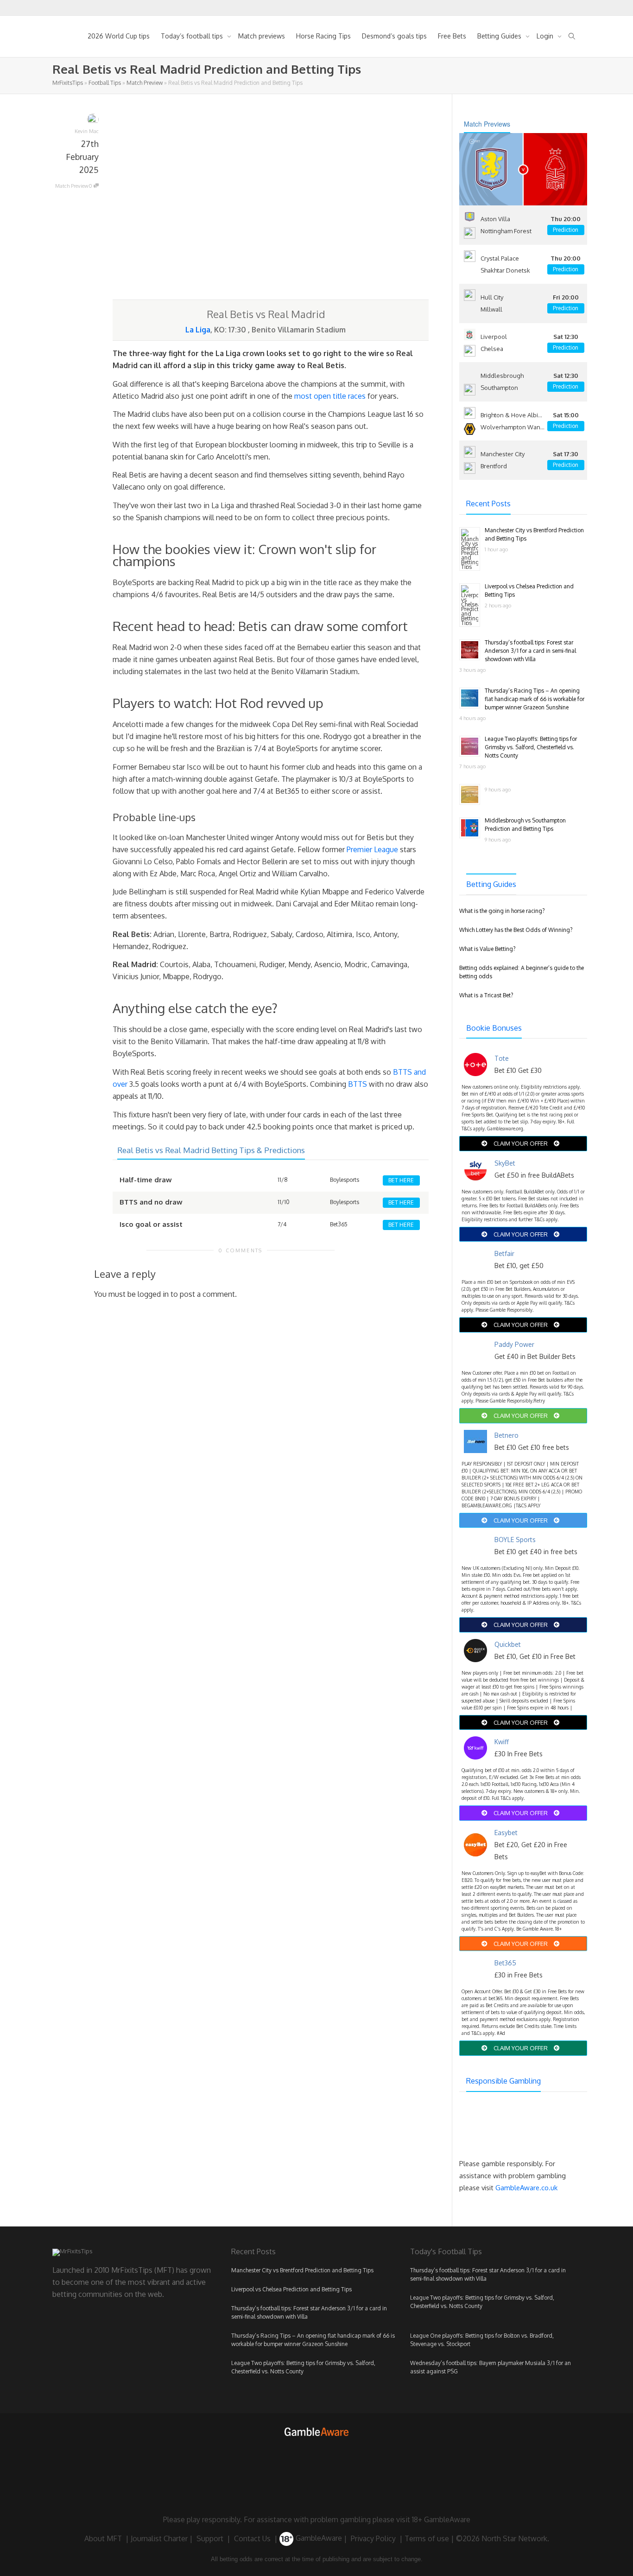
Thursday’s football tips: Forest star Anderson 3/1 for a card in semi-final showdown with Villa (530, 651)
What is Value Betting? (487, 949)
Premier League (372, 849)
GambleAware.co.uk (526, 2188)
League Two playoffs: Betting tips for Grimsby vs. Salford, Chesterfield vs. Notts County (531, 747)
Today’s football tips (193, 36)
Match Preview (145, 83)
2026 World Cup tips (119, 36)
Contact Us (252, 2538)
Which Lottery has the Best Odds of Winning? (516, 930)
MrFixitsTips (68, 83)
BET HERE (401, 1180)
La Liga (198, 330)
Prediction (566, 230)
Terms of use (427, 2538)
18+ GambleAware (441, 2519)
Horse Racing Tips (323, 36)
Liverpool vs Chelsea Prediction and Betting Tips (291, 2289)
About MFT (103, 2538)
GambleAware (318, 2538)
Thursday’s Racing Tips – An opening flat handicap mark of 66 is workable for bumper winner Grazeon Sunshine (535, 699)
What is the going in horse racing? (502, 911)
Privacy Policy (373, 2538)
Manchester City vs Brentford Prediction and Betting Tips (302, 2270)
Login (546, 36)
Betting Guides (500, 36)
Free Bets (452, 36)
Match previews (262, 36)
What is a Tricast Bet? (486, 995)
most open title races (330, 396)
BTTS (358, 1084)
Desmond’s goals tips (394, 36)
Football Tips (105, 83)
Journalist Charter (159, 2538)
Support (210, 2538)
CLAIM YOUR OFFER (521, 1143)
